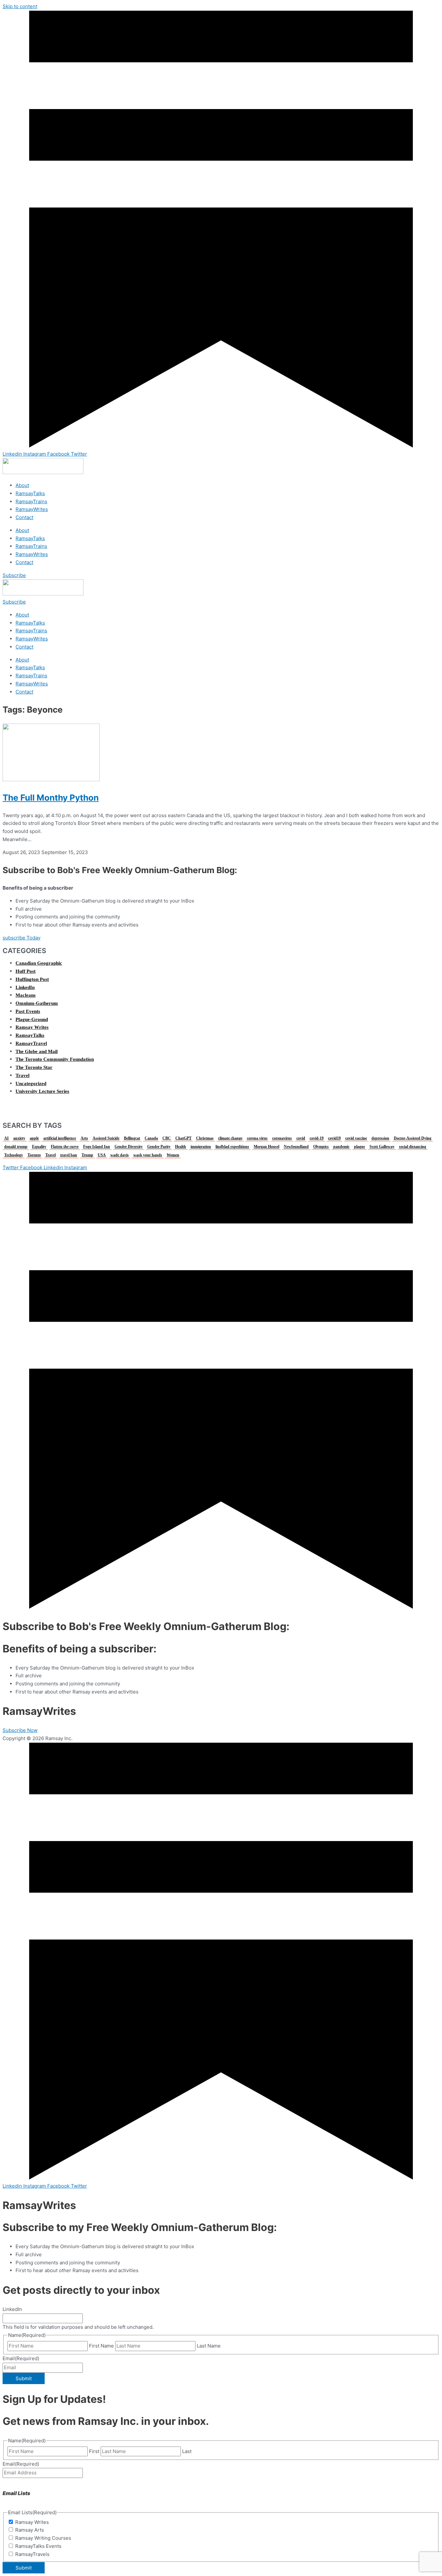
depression (380, 1138)
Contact (24, 517)
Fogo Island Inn (97, 1147)
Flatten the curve (65, 1147)
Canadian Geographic (39, 963)
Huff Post (26, 971)
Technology (14, 1155)
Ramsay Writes (32, 1027)
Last (187, 2451)
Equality (39, 1147)
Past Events (28, 1011)
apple (34, 1138)
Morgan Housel (266, 1147)
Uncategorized (31, 1083)
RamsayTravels (32, 2554)
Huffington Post (32, 979)
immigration (201, 1147)
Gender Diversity (129, 1147)
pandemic (341, 1147)
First (94, 2451)
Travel (22, 1075)
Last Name (209, 2346)
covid (301, 1138)
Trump (87, 1155)
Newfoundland (296, 1147)
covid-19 (317, 1138)
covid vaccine (356, 1138)
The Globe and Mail (37, 1051)
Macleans (26, 995)
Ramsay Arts (30, 2530)
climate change (230, 1138)
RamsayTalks (30, 493)
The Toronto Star (34, 1067)
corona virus (257, 1138)
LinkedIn (25, 987)
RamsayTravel (31, 1043)
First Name (101, 2346)
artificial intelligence (60, 1138)
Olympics (321, 1147)
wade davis (120, 1155)
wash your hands (148, 1155)
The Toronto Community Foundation (55, 1059)
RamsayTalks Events (38, 2546)
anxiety (19, 1138)
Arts (84, 1138)
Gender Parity (159, 1147)
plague (359, 1147)
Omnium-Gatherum (37, 1003)
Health (181, 1147)
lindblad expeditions (232, 1147)
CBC (167, 1138)
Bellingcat (132, 1138)
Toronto (34, 1155)
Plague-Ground (32, 1019)
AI (6, 1138)
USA (102, 1155)
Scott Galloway (382, 1147)
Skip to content (20, 6)
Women (173, 1155)
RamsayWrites (32, 509)
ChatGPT (183, 1138)
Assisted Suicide (106, 1138)
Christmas (205, 1138)
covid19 (334, 1138)
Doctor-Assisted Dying (413, 1138)
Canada (151, 1138)
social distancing (413, 1147)
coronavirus (282, 1138)
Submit (24, 2378)
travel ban (69, 1155)
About (22, 485)
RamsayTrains (31, 501)
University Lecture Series (42, 1091)
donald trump (16, 1147)
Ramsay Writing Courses (43, 2538)
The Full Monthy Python (51, 798)
